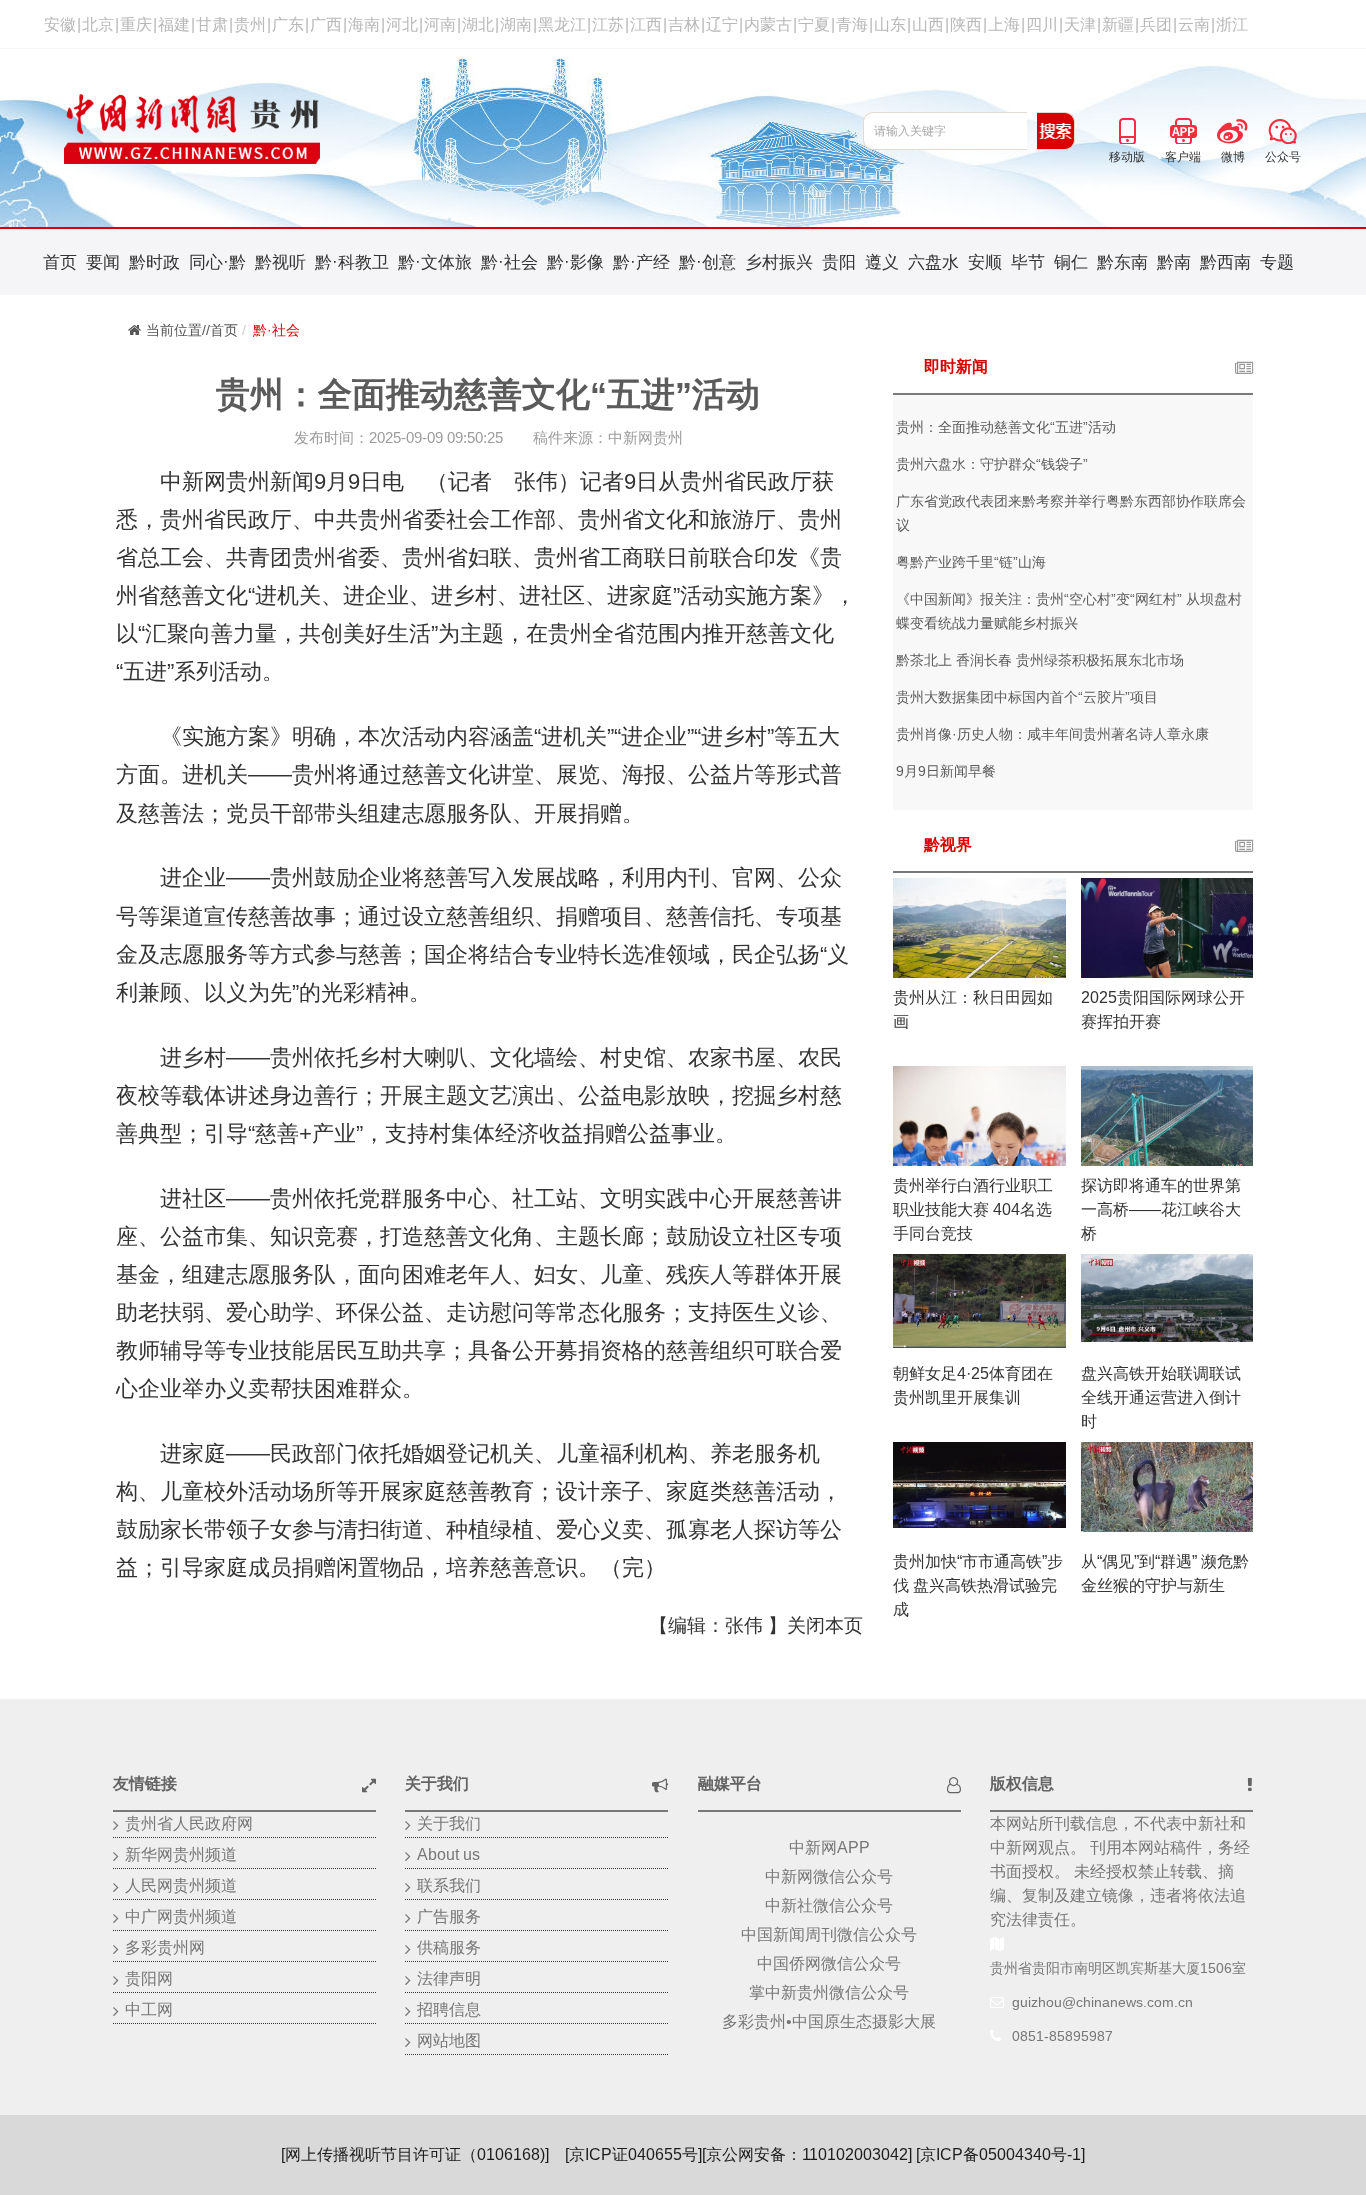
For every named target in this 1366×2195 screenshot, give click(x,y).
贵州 (250, 24)
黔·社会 (509, 262)
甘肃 (212, 24)
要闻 (103, 262)
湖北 (478, 24)
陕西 (966, 24)
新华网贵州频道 (181, 1854)
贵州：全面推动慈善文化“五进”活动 (1006, 427)
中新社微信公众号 (829, 1905)
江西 (646, 24)
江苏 (608, 24)
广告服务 (449, 1916)
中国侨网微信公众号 (829, 1963)
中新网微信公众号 (829, 1876)
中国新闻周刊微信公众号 (829, 1934)
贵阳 (839, 262)
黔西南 (1225, 262)
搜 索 (1056, 131)
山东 (890, 24)
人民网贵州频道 (181, 1885)
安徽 (60, 24)
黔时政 (154, 262)
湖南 (516, 24)
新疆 (1118, 24)
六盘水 (933, 262)
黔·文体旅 (435, 262)
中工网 (149, 2009)
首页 (60, 262)
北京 (98, 24)
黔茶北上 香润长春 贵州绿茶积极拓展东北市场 (1040, 660)
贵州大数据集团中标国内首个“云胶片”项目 (1027, 697)
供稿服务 (449, 1947)
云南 (1194, 24)
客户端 (1183, 128)
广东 (288, 24)
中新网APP (829, 1847)
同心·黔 (217, 262)
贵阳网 (149, 1978)
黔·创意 (707, 262)
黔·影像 (575, 262)
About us (448, 1854)
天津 (1080, 24)
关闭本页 (825, 1625)
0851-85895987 (1062, 2036)
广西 (326, 24)
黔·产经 (641, 262)
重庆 (136, 24)
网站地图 (449, 2040)
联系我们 (449, 1885)
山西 (928, 24)
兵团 (1156, 24)
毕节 (1028, 262)
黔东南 (1122, 262)
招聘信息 (449, 2009)
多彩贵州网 (165, 1947)
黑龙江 (562, 24)
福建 (174, 24)
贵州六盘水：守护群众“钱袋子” (992, 464)
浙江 (1232, 24)
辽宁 (722, 24)
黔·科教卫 (352, 262)
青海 (852, 24)
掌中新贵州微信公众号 (829, 1992)
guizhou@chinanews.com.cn (1102, 2002)
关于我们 (449, 1823)
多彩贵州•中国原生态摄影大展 (829, 2021)
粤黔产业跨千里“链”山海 (971, 562)
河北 (402, 24)
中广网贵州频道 (181, 1916)
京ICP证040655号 (633, 2154)
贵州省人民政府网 (189, 1823)
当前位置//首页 (192, 330)
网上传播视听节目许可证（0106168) (415, 2154)
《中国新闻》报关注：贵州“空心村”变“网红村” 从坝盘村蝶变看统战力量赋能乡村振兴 (1069, 611)
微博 (1233, 128)
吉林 (684, 24)
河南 (440, 24)
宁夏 (814, 24)
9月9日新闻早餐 (946, 771)
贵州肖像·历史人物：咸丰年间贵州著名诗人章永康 (1052, 734)
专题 (1277, 262)
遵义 (882, 262)
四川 (1042, 24)
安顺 (985, 262)
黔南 (1174, 262)
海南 (364, 24)
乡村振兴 (779, 262)
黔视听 (280, 262)
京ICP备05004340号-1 (1000, 2154)
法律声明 (449, 1978)
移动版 (1127, 128)
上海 (1004, 24)
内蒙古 (768, 24)
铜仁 (1071, 262)
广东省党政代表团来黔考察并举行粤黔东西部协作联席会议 (1071, 513)
